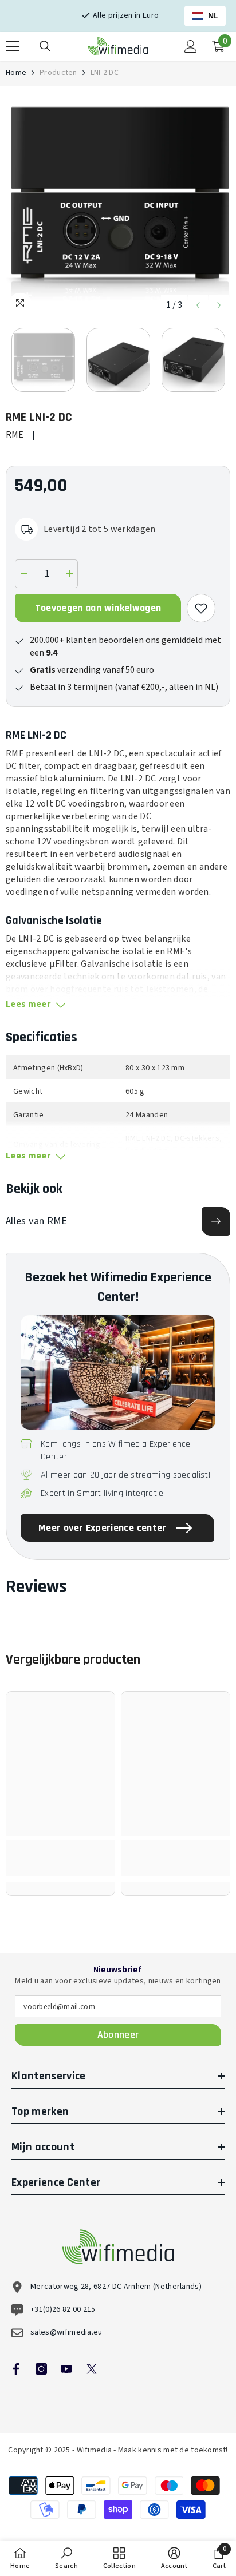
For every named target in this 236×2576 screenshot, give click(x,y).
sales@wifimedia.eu (66, 2332)
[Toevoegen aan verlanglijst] (201, 608)
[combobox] (205, 16)
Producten (58, 73)
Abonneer (118, 2035)
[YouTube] (66, 2369)
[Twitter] (92, 2369)
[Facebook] (16, 2369)
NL (213, 16)
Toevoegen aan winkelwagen (98, 608)
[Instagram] (41, 2369)
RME (15, 435)
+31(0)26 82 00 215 (63, 2309)
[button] (198, 305)
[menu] (13, 46)
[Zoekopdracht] (45, 46)
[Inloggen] (191, 46)
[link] (60, 1865)
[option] (118, 204)
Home (16, 73)
